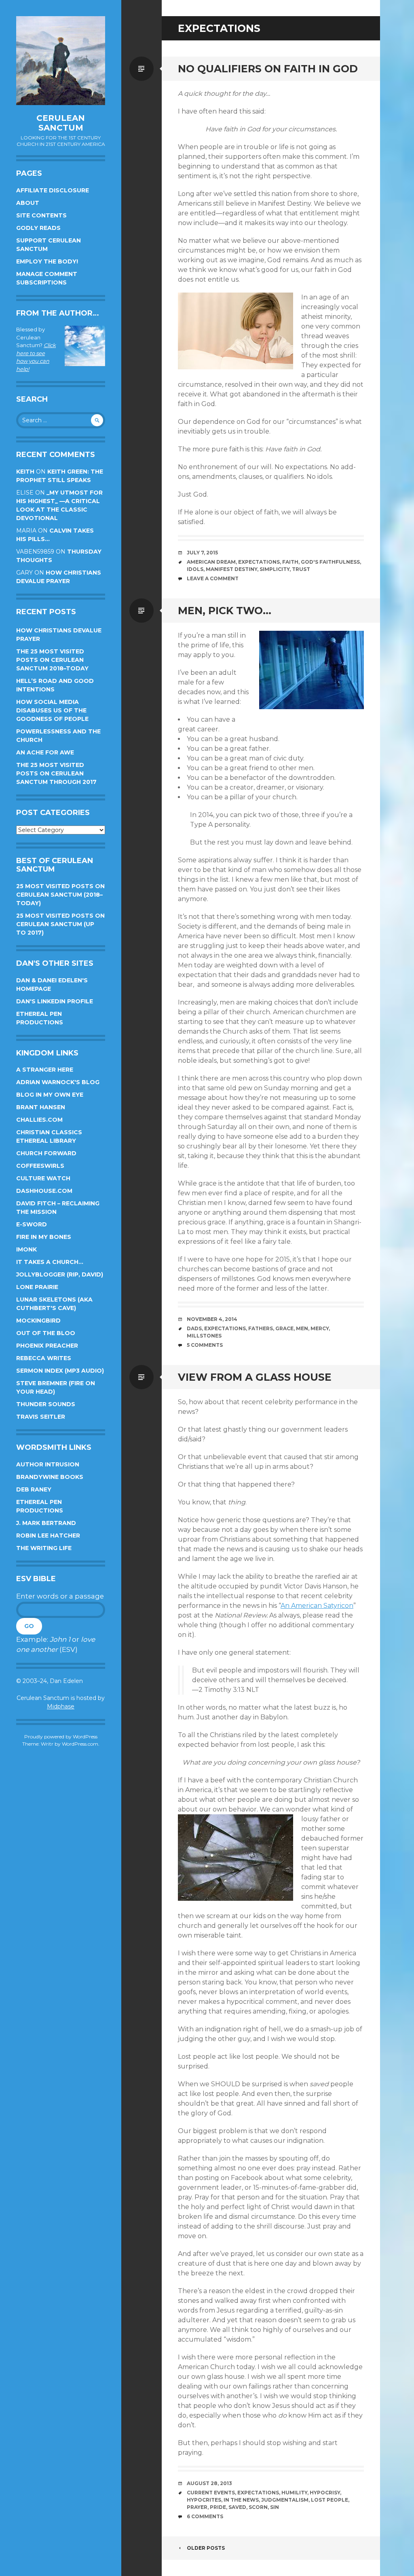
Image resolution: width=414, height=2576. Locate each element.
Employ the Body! (47, 261)
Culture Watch (43, 1178)
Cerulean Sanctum (61, 123)
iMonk (26, 1249)
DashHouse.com (44, 1191)
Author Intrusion (48, 1464)
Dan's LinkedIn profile (55, 1001)
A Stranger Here (45, 1070)
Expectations (259, 562)
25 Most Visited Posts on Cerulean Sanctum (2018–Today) (60, 895)
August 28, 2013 (209, 2483)
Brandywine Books (50, 1477)
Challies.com (39, 1120)
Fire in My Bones (44, 1237)
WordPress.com (80, 1744)
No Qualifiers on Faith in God (268, 69)
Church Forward (46, 1153)
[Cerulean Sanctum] (61, 61)
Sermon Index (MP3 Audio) (60, 1371)
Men (302, 1328)
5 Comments (205, 1345)
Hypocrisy (325, 2493)
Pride (218, 2507)
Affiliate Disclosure (53, 190)
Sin (275, 2507)
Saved (237, 2507)
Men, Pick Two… (225, 611)
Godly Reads (38, 228)
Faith (290, 562)
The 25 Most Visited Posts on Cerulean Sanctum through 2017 (56, 773)
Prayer (197, 2507)
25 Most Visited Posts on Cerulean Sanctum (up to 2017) (60, 924)
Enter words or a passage (60, 1596)
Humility (294, 2493)
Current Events (211, 2493)
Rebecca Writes (44, 1358)
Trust (301, 569)
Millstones (204, 1336)
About (28, 203)
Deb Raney (34, 1489)
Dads (194, 1328)
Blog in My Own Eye (50, 1095)
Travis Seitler (41, 1417)
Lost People (330, 2500)
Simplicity (275, 569)
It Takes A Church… (50, 1262)
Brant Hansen (41, 1107)
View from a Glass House (255, 1377)
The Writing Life (44, 1548)
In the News (241, 2500)
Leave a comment (213, 578)
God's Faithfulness (330, 562)
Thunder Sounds (46, 1404)
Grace (284, 1328)
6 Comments (205, 2516)
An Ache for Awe (45, 752)
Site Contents (41, 215)
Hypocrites (204, 2500)
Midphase (61, 1706)
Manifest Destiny (231, 569)
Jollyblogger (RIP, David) (60, 1274)
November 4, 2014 (212, 1319)
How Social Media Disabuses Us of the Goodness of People (52, 710)
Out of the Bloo (46, 1333)
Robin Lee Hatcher (48, 1535)
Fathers (261, 1328)
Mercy (320, 1328)
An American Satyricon (317, 1606)
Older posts (206, 2548)
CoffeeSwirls (40, 1166)
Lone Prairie (37, 1287)
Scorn (258, 2507)
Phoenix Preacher (47, 1346)
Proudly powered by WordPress (61, 1737)
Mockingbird (38, 1321)
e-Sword (32, 1224)
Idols (195, 569)
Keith (25, 472)
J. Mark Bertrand (46, 1523)
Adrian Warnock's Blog (58, 1082)
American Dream (211, 562)
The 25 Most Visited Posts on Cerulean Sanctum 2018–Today (52, 660)
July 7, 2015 (202, 553)
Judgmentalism (285, 2500)
